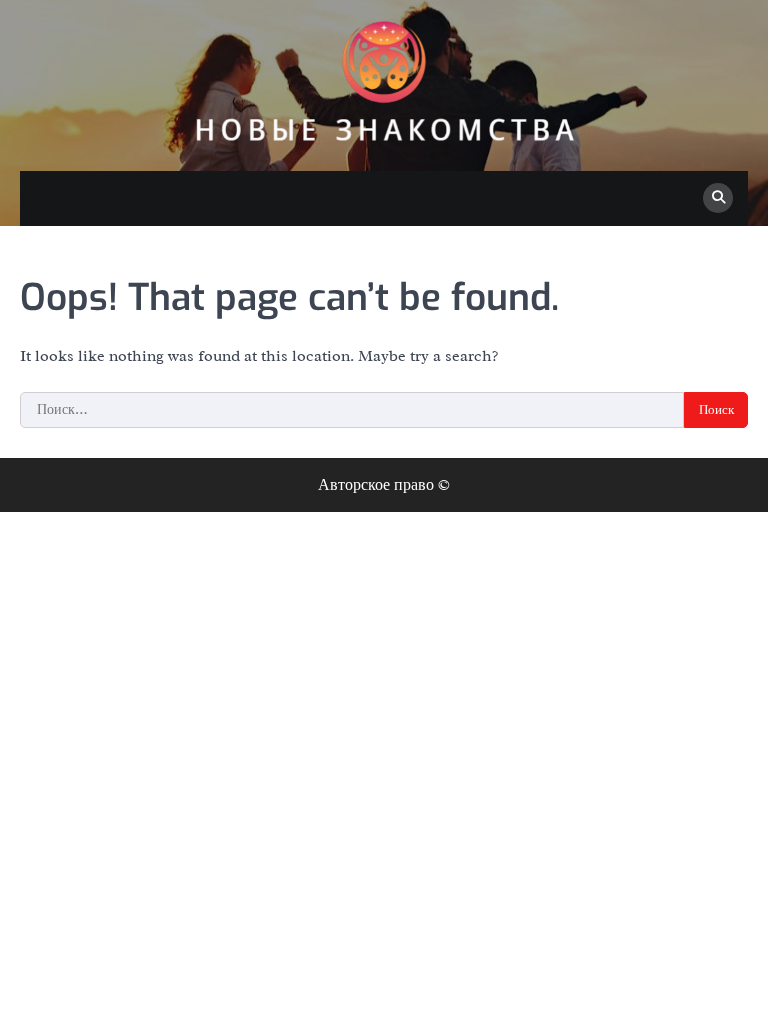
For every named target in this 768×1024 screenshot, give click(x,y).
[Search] (718, 198)
